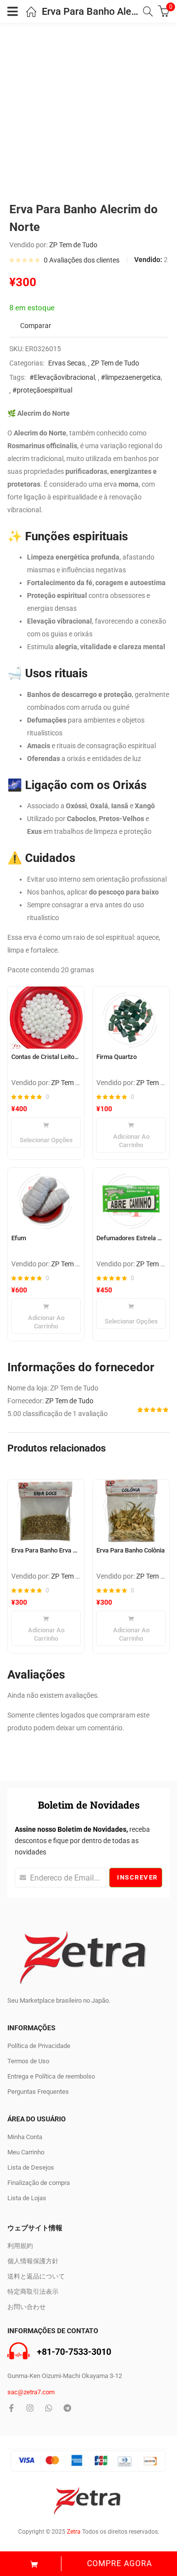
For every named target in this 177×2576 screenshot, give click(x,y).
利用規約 (20, 2246)
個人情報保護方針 (33, 2261)
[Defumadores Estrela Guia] (131, 1199)
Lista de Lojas (27, 2198)
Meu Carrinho (26, 2152)
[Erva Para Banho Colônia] (131, 1511)
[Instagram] (30, 2408)
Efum (19, 1238)
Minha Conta (25, 2137)
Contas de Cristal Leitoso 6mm (46, 1057)
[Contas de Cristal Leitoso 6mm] (46, 1018)
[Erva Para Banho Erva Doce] (46, 1511)
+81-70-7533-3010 (74, 2352)
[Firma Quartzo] (131, 1018)
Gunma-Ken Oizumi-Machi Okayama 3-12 (65, 2376)
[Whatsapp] (49, 2408)
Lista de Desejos (31, 2167)
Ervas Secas (67, 363)
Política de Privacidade (39, 2046)
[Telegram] (67, 2408)
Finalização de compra (39, 2183)
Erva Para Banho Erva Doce (46, 1550)
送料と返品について (36, 2276)
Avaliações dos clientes (82, 260)
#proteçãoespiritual (42, 390)
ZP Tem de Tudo (73, 245)
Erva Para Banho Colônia (131, 1550)
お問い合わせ (27, 2307)
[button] (131, 1135)
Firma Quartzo (117, 1057)
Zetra (74, 2532)
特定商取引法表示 (33, 2292)
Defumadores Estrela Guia (131, 1238)
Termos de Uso (28, 2061)
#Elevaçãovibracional (62, 377)
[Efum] (46, 1199)
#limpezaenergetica (131, 377)
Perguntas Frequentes (38, 2092)
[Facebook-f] (11, 2408)
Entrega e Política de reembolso (51, 2076)
